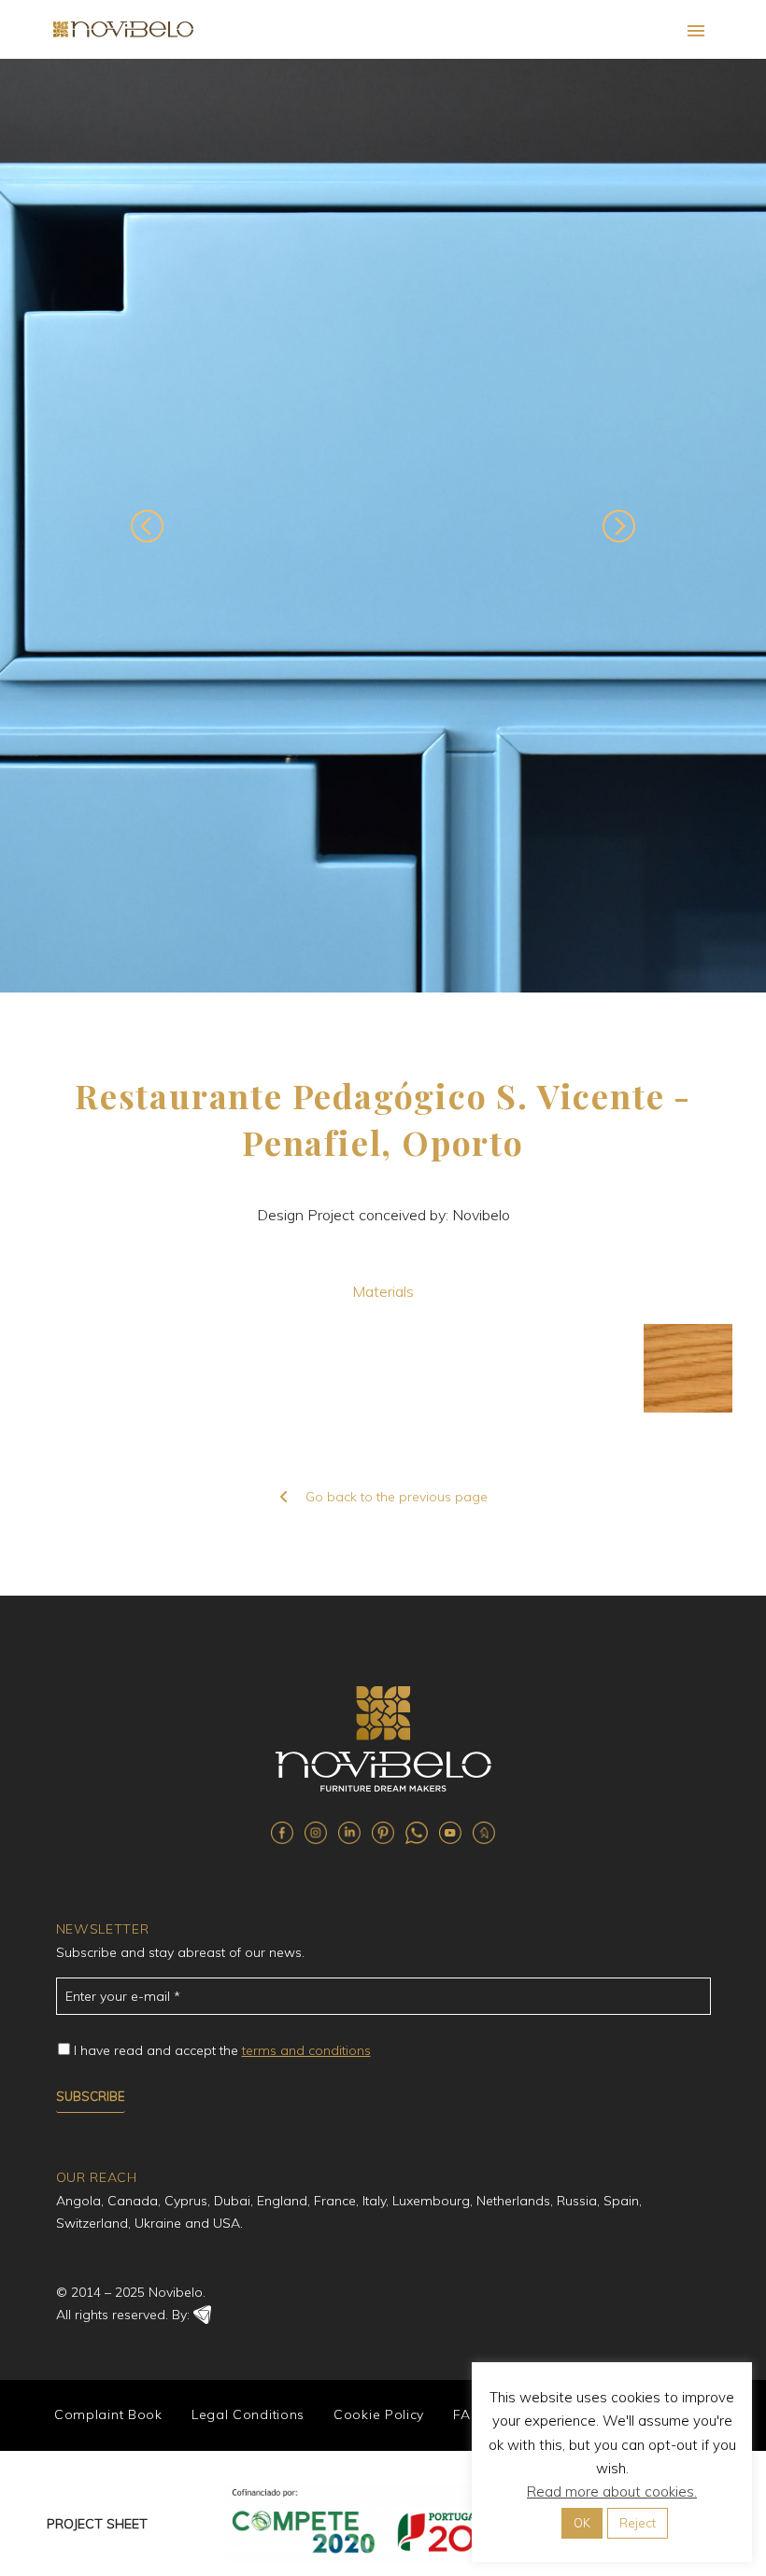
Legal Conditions (248, 2414)
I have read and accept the (222, 2050)
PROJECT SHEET (97, 2524)
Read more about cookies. (612, 2492)
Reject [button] (638, 2523)
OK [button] (582, 2523)
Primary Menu (696, 31)
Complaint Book (108, 2414)
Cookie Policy (379, 2414)
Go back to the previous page (397, 1497)
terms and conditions (306, 2050)
